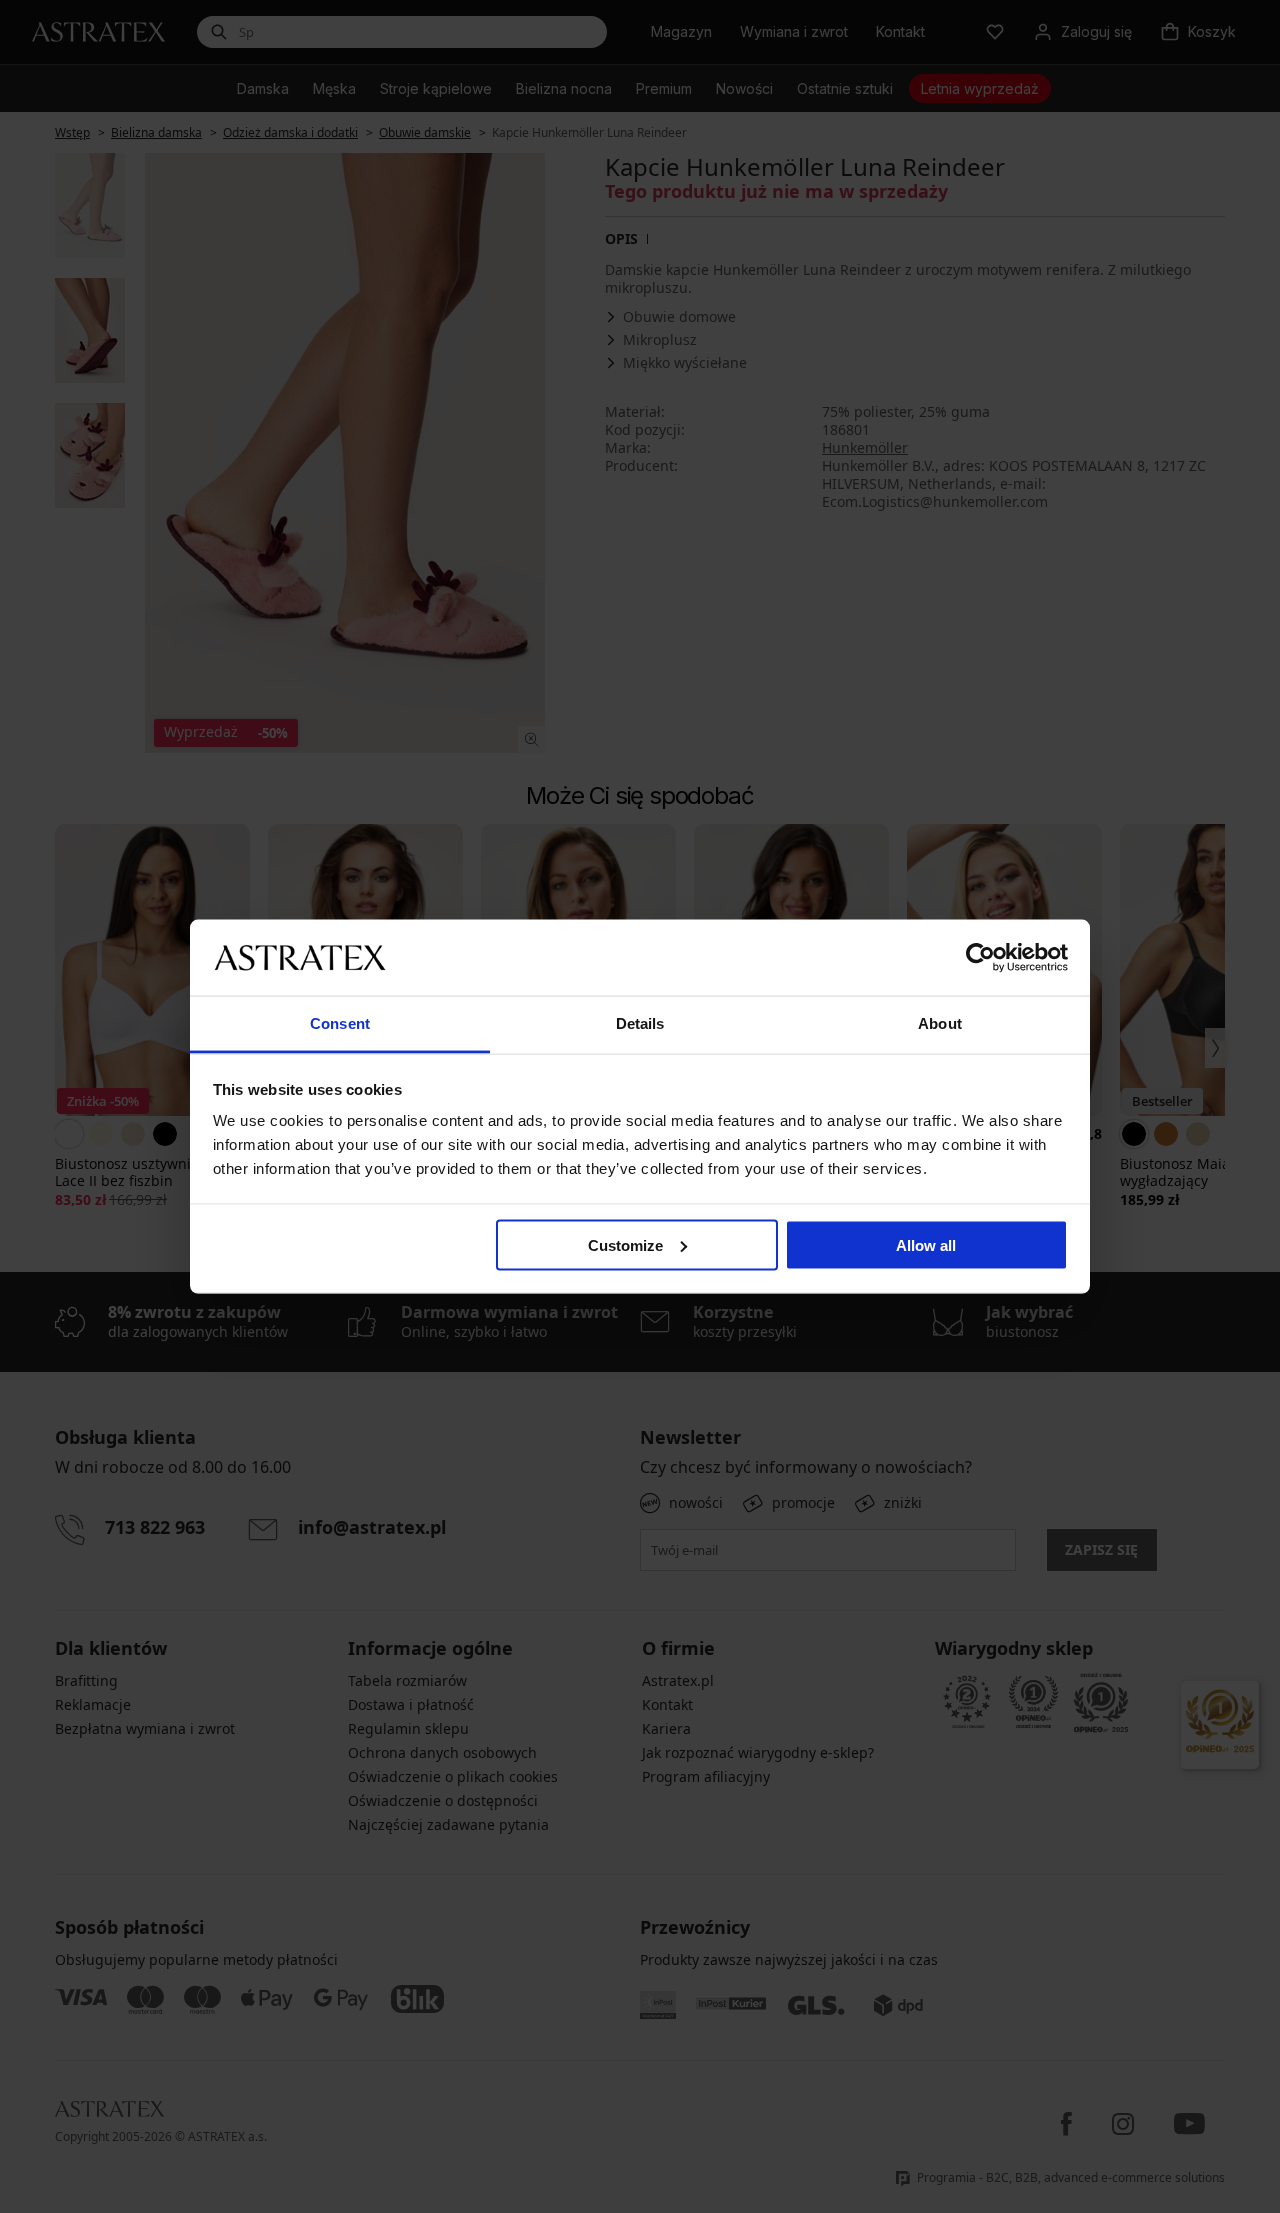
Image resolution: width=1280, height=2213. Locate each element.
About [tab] (940, 1023)
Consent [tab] (340, 1023)
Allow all (926, 1244)
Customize (625, 1244)
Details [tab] (640, 1023)
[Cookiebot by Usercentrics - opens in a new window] (980, 957)
